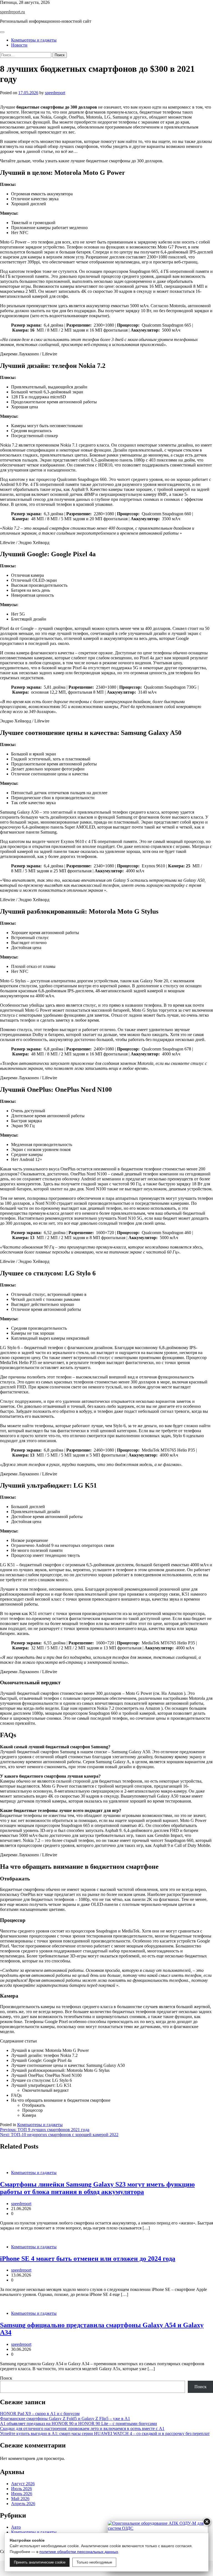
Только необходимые (94, 2562)
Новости (19, 45)
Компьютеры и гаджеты (34, 40)
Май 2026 (20, 2499)
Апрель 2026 (23, 2504)
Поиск (6, 2378)
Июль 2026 (21, 2489)
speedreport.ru (12, 12)
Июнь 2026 (22, 2494)
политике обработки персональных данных (79, 2552)
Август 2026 (23, 2484)
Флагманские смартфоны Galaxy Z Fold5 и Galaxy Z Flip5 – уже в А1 (65, 2419)
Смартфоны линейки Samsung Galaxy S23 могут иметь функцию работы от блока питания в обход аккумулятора (97, 2188)
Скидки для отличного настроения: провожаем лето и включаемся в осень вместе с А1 (82, 2428)
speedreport (55, 93)
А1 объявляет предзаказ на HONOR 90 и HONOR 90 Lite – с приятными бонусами (78, 2424)
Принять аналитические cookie (40, 2562)
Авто (16, 2527)
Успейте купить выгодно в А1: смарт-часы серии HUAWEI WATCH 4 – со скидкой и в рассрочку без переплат (105, 2433)
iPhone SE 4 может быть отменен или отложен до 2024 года (88, 2259)
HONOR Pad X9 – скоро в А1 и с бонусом (40, 2414)
